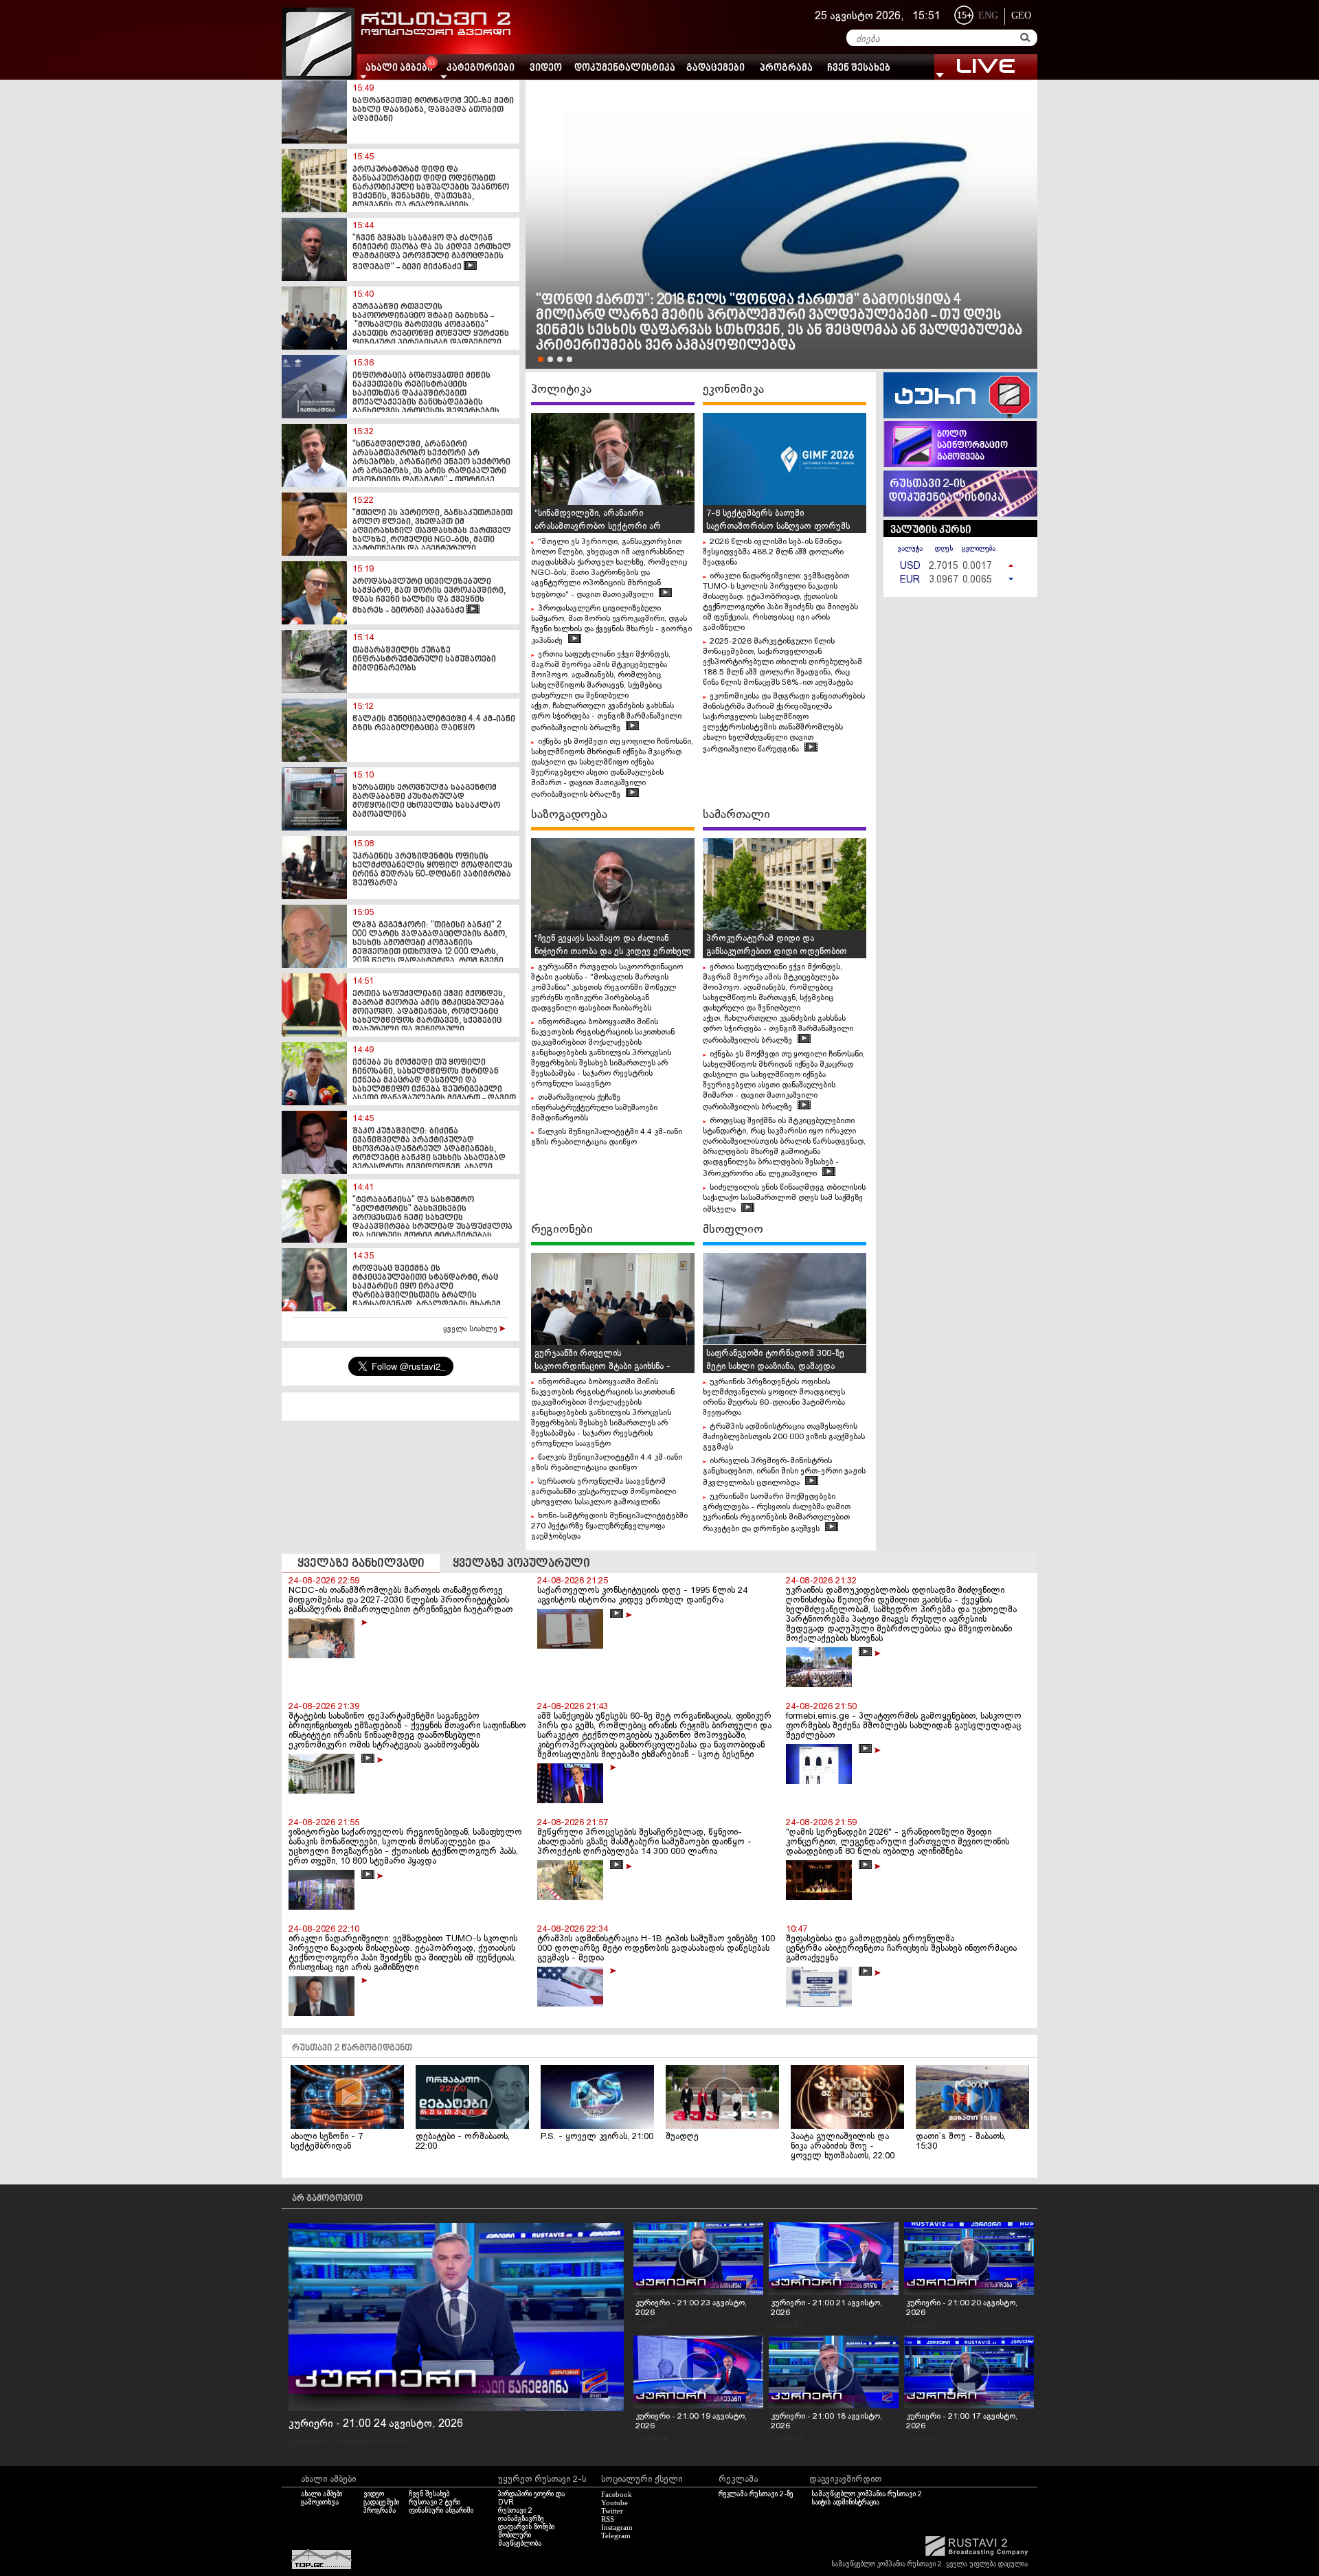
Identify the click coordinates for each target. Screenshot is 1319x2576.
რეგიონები (562, 1230)
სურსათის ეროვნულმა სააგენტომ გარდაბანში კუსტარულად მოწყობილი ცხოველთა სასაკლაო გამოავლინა (604, 1492)
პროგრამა (786, 68)
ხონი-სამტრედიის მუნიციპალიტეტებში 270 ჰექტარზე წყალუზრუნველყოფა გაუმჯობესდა (609, 1526)
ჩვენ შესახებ (859, 68)
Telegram (616, 2535)
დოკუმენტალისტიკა (625, 68)
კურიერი (306, 2442)
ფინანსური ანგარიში (441, 2511)
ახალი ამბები (322, 2494)
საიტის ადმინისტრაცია (845, 2502)
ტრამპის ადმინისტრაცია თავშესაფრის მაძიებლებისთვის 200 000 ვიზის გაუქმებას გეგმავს (784, 1437)
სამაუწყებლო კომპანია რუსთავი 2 (867, 2494)
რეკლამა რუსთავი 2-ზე (756, 2494)
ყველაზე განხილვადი (361, 1564)
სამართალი (736, 815)
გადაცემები (715, 68)
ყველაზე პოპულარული (521, 1564)
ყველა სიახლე (471, 1329)
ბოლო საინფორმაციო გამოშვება (972, 446)
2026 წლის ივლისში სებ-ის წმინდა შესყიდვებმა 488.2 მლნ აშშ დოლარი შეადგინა (773, 552)
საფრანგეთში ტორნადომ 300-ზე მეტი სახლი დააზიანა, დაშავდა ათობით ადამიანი (775, 1367)
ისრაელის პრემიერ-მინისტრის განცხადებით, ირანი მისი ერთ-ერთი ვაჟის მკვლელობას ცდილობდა (784, 1472)
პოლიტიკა (561, 389)
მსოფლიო (733, 1230)
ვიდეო (546, 68)
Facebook (617, 2494)
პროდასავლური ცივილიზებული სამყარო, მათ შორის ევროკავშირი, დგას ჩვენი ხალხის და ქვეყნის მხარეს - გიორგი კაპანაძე (611, 625)
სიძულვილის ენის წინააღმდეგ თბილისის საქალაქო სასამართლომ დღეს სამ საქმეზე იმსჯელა (784, 1199)
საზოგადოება (569, 815)
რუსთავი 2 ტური (435, 2502)
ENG (988, 15)
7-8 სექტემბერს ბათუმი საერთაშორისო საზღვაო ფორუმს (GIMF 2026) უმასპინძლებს (778, 527)
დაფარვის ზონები (526, 2527)
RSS (608, 2519)
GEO (1021, 15)
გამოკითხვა (320, 2502)
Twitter (612, 2511)
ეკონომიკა (733, 389)
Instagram (617, 2527)
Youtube (615, 2502)
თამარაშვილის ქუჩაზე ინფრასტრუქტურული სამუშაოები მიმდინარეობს (594, 1108)
